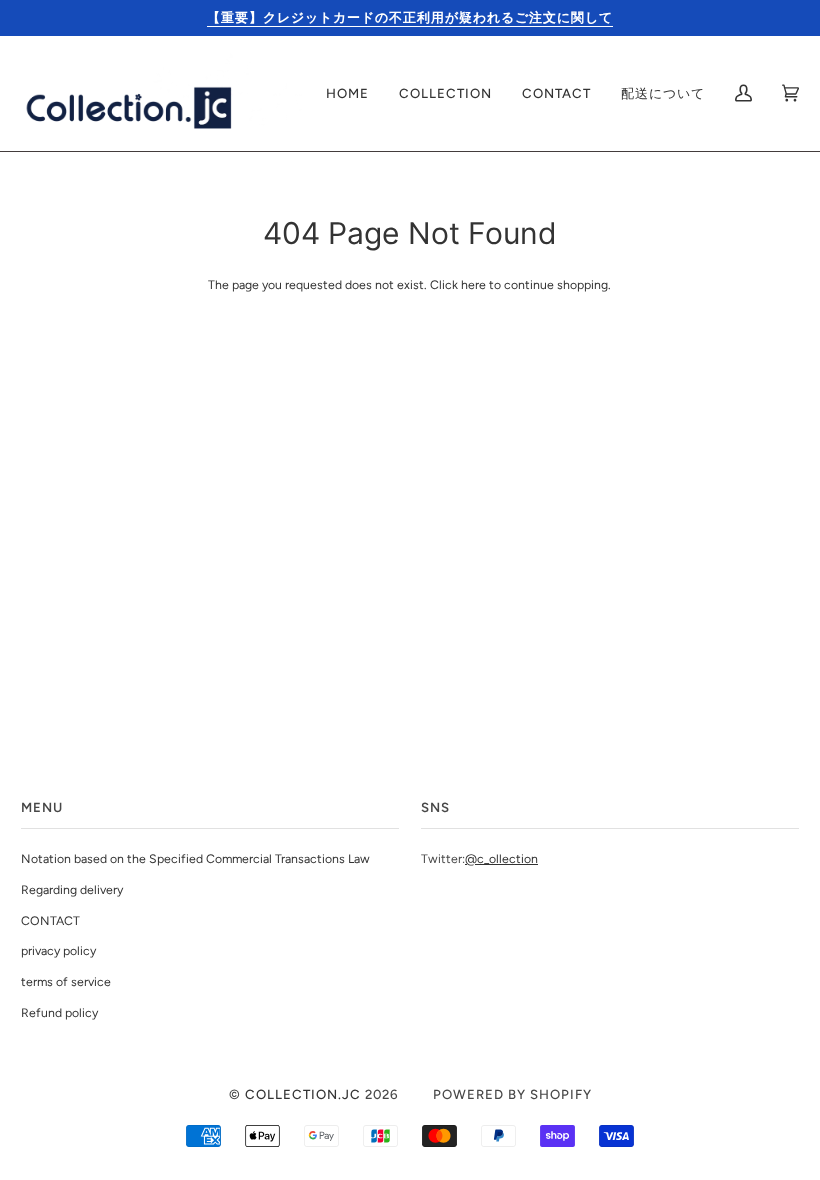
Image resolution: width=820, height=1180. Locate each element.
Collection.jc (303, 1094)
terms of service (66, 981)
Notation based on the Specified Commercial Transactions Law (195, 858)
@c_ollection (501, 858)
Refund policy (59, 1012)
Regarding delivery (72, 889)
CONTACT (50, 920)
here (473, 284)
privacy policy (58, 950)
